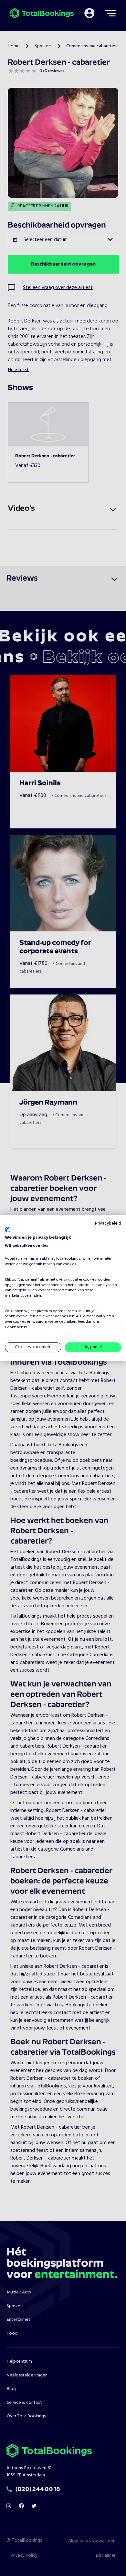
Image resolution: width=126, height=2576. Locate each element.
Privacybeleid (108, 1223)
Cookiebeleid (16, 1327)
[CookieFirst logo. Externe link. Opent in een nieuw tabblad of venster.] (7, 1230)
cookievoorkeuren (20, 1316)
